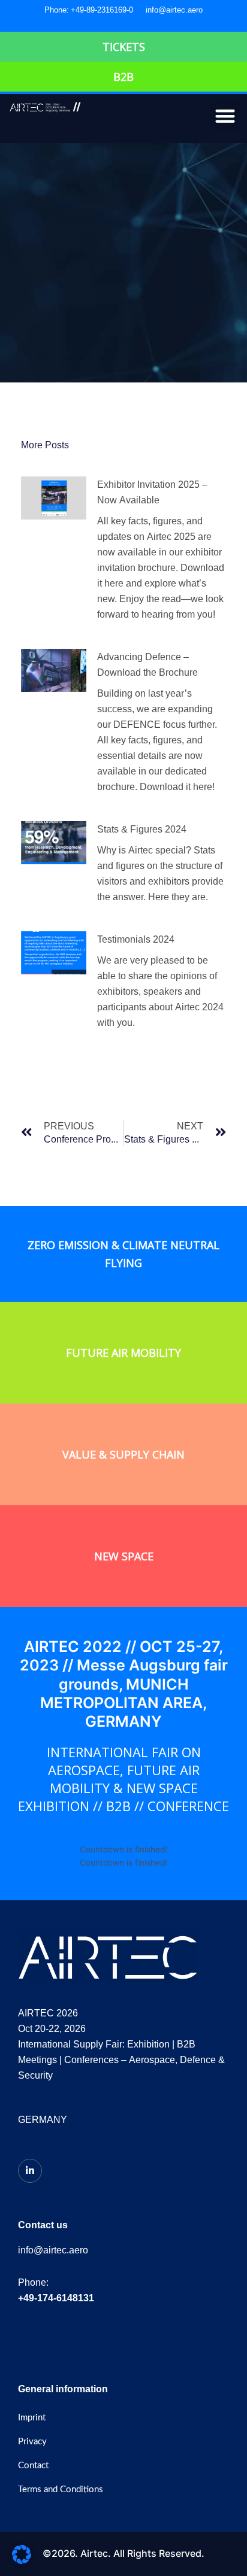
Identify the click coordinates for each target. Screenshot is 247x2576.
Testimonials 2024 (136, 939)
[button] (226, 116)
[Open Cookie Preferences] (22, 2561)
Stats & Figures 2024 (142, 829)
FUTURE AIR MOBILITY (123, 1353)
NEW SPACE (124, 1556)
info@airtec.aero (174, 10)
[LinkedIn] (30, 2171)
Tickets (124, 47)
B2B (123, 77)
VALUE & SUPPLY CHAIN (123, 1454)
